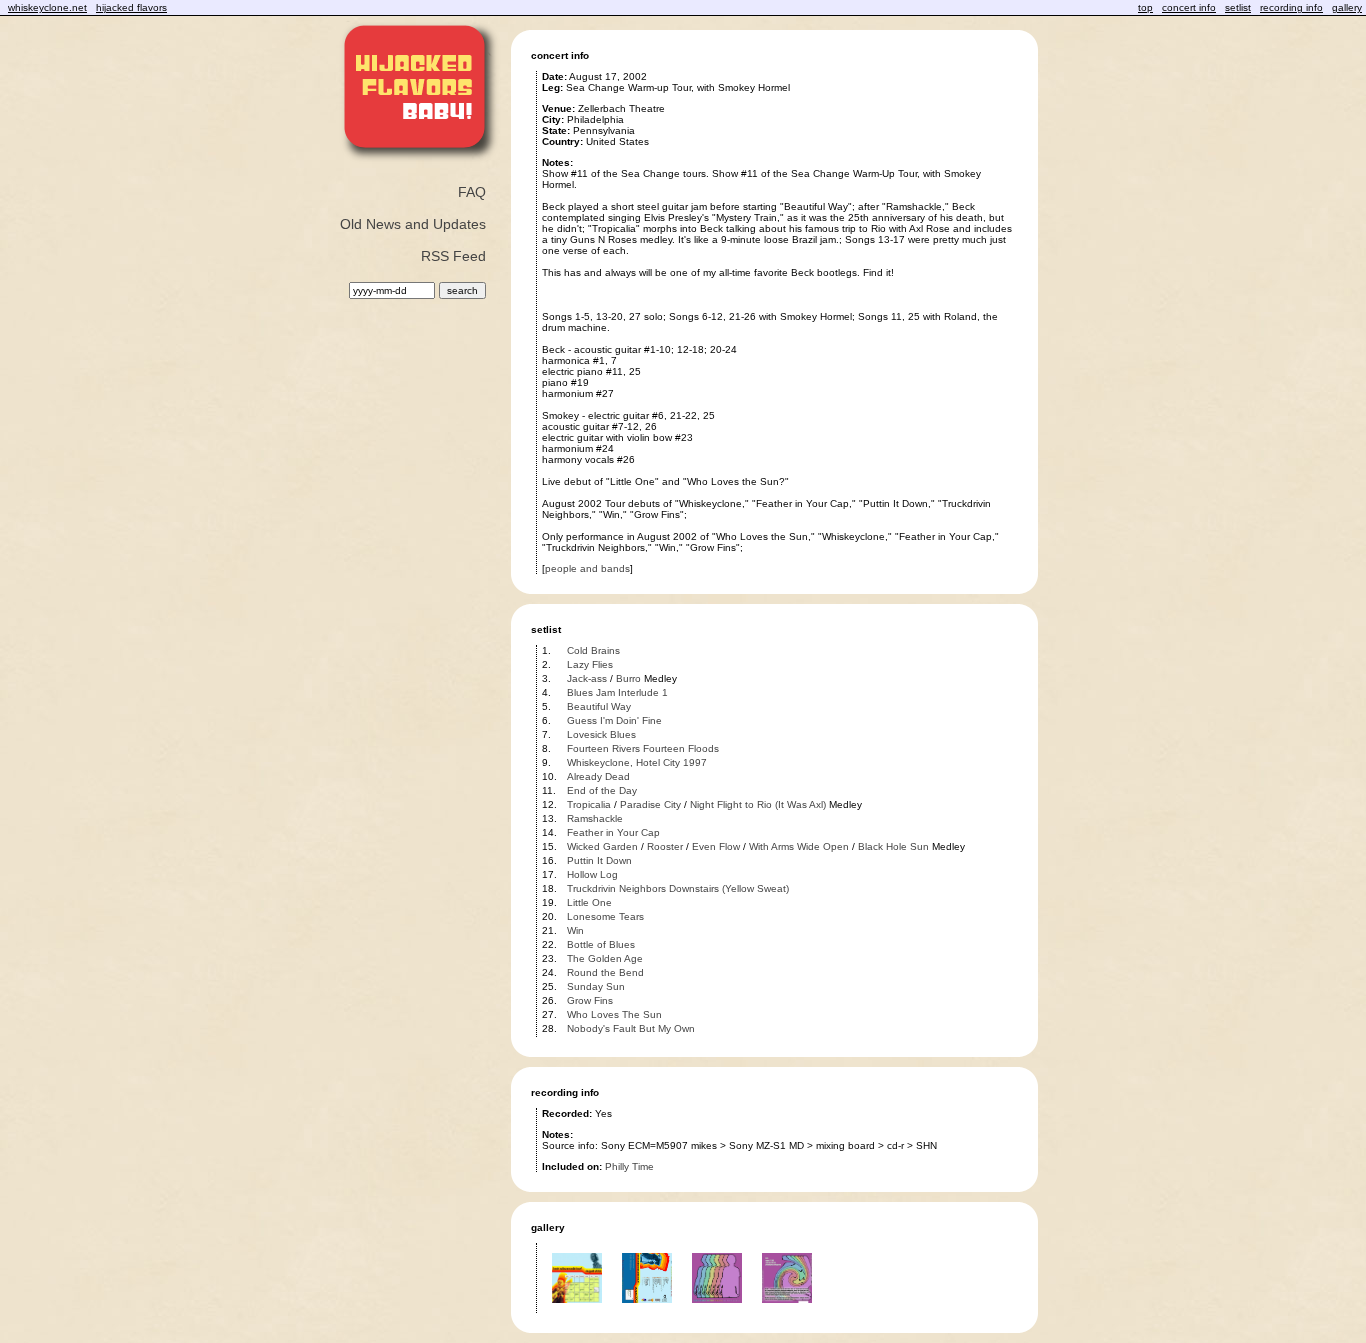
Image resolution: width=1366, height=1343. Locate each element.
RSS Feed (453, 256)
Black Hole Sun (893, 846)
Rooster (665, 846)
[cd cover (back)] (647, 1309)
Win (575, 930)
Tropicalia (589, 804)
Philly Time (629, 1166)
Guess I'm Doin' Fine (614, 720)
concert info (1189, 7)
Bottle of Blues (601, 944)
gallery (1347, 7)
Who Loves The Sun (614, 1014)
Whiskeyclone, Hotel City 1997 (637, 762)
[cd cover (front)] (577, 1309)
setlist (1238, 7)
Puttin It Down (599, 860)
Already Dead (598, 776)
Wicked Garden (602, 846)
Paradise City (650, 804)
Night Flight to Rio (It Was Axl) (758, 804)
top (1145, 7)
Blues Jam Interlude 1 (617, 692)
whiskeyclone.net (47, 7)
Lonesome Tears (605, 916)
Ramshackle (595, 818)
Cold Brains (593, 650)
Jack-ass (587, 678)
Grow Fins (590, 1000)
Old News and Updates (413, 224)
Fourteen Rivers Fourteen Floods (643, 748)
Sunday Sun (596, 986)
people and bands (587, 568)
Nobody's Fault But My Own (631, 1028)
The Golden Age (605, 958)
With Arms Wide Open (799, 846)
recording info (1291, 7)
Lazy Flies (590, 664)
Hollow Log (592, 874)
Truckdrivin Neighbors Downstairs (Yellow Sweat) (678, 888)
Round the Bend (605, 972)
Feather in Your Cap (613, 832)
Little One (589, 902)
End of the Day (602, 790)
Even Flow (716, 846)
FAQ (472, 192)
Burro (628, 678)
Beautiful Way (599, 706)
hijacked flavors (131, 7)
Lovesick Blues (601, 734)
